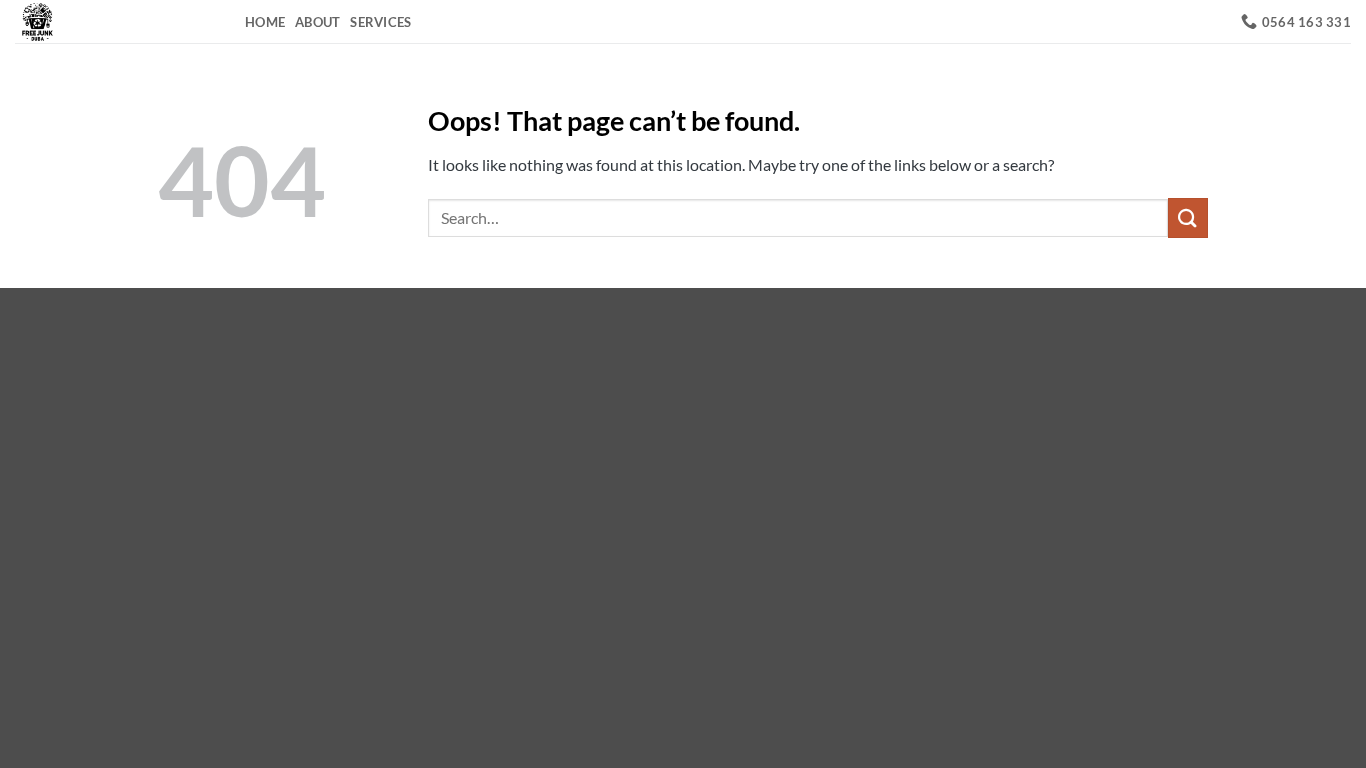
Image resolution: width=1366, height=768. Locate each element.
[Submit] (1188, 217)
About (317, 22)
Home (265, 22)
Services (380, 22)
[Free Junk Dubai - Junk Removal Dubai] (115, 21)
